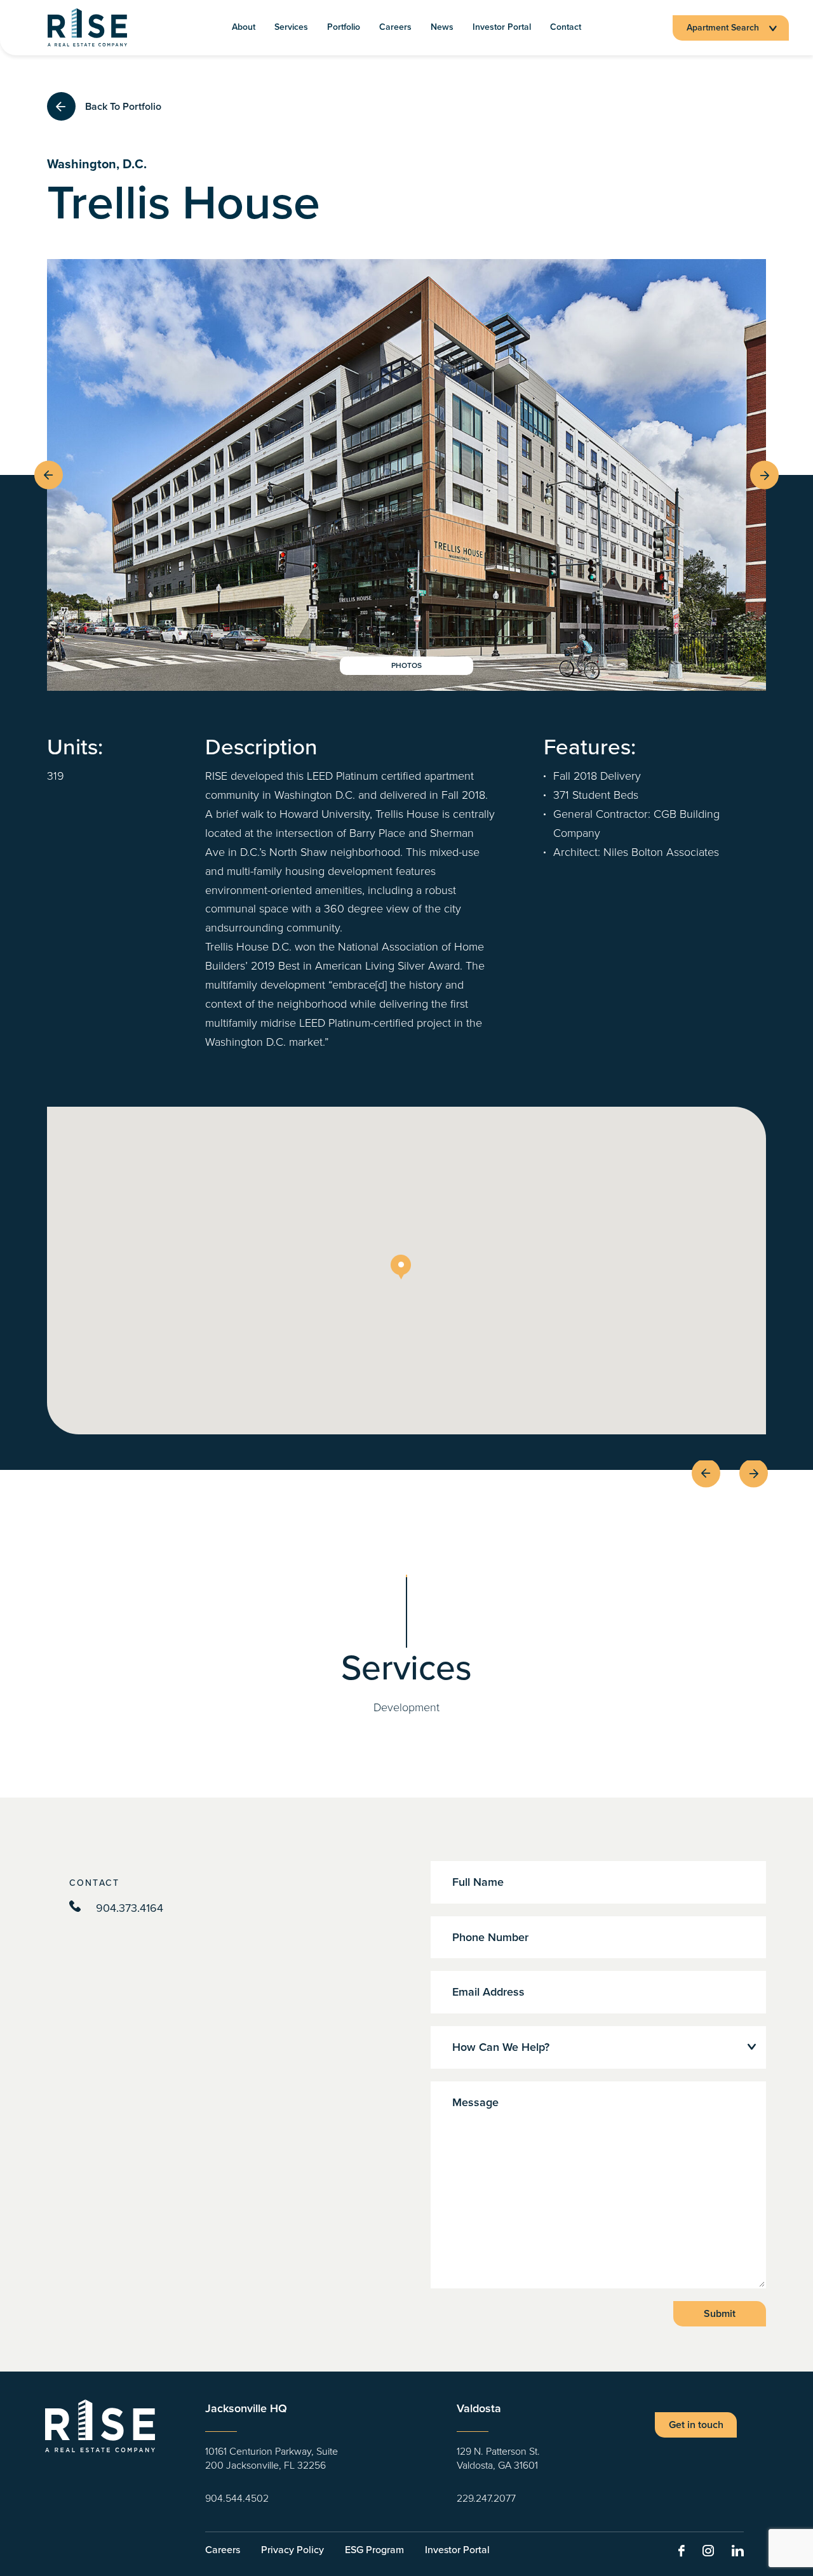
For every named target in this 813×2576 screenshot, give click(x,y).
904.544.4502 (237, 2499)
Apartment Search (723, 28)
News (442, 28)
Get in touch (696, 2425)
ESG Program (374, 2550)
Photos (406, 666)
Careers (395, 28)
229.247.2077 (486, 2499)
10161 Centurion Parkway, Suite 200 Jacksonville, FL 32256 (272, 2459)
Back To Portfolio (123, 106)
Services (291, 28)
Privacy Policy (292, 2550)
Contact (566, 28)
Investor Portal (502, 28)
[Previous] (49, 475)
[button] (406, 1271)
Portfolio (344, 28)
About (244, 28)
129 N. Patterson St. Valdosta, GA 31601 (498, 2459)
